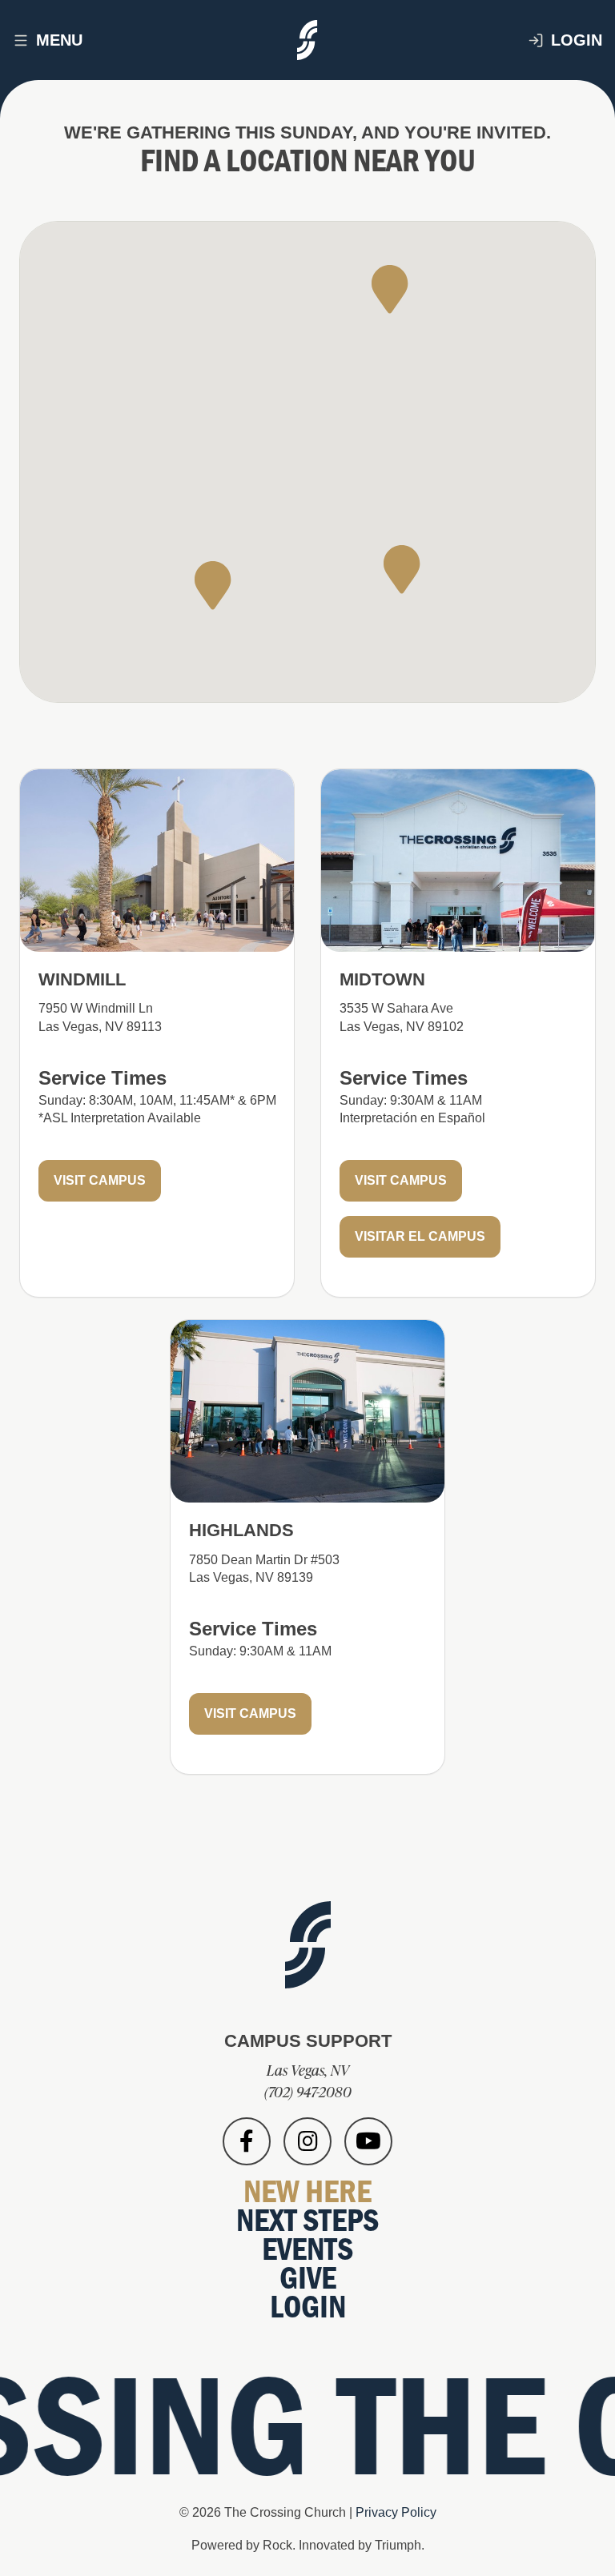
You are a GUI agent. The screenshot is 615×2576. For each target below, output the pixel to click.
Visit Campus (100, 1180)
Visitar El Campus (420, 1236)
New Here (307, 2191)
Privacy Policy (396, 2512)
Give (308, 2277)
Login (577, 40)
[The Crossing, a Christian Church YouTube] (368, 2141)
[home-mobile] (307, 40)
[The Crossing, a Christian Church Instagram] (307, 2141)
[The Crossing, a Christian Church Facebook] (247, 2141)
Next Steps (307, 2219)
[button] (213, 586)
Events (307, 2248)
